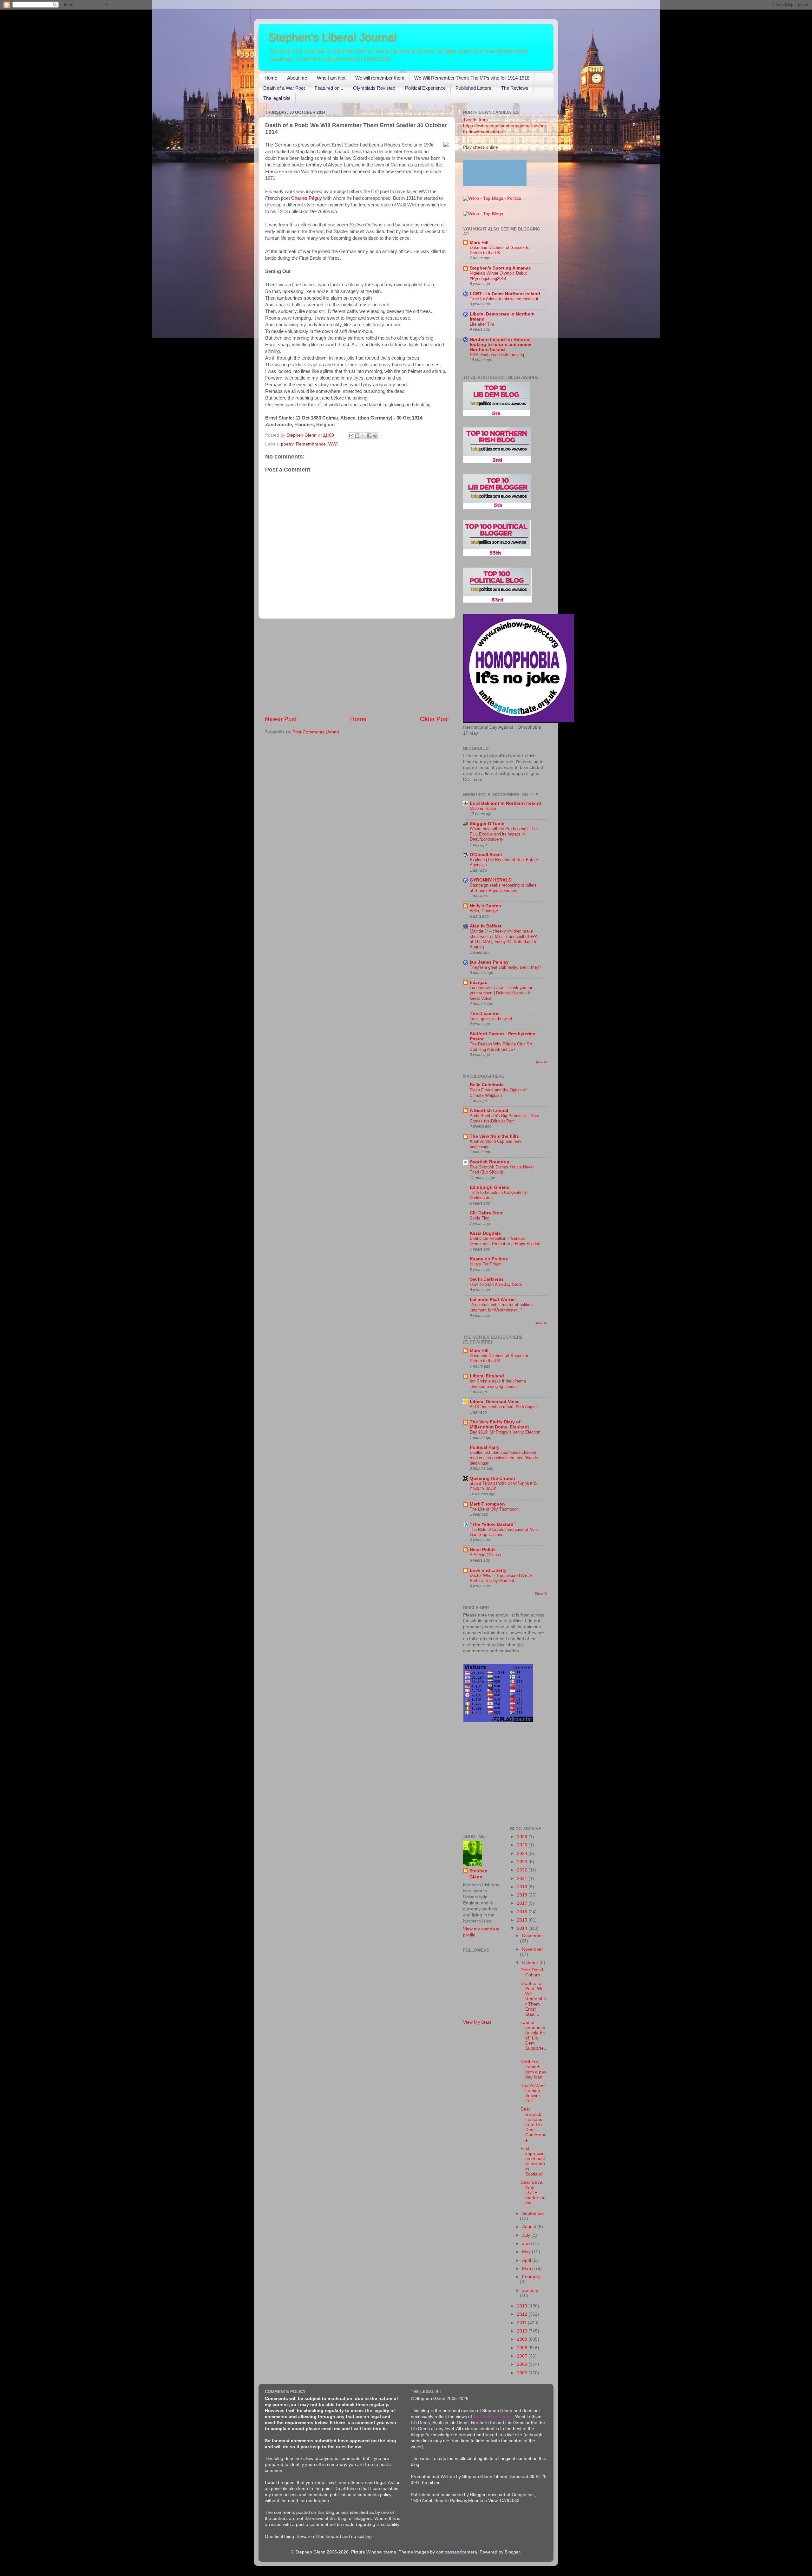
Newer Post (281, 719)
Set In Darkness (487, 1279)
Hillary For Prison (486, 1264)
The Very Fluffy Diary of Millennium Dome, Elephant (499, 1425)
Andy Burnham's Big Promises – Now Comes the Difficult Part (504, 1118)
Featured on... (329, 88)
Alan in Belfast (486, 926)
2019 (523, 1887)
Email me (431, 2483)
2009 (523, 2339)
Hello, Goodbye (484, 911)
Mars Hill (479, 242)
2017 (523, 1903)
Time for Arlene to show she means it (504, 299)
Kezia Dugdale (485, 1233)
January (530, 2290)
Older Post (434, 719)
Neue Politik (483, 1550)
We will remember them (380, 78)
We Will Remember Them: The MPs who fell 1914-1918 (472, 78)
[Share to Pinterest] (375, 436)
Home (271, 78)
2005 (523, 2373)
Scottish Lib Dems (450, 2423)
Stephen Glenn (478, 1874)
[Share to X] (363, 436)
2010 (523, 2331)
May (527, 2252)
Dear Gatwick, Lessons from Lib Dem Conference (533, 2124)
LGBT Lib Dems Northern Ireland (505, 294)
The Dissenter (485, 1014)
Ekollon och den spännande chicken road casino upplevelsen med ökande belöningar (504, 1458)
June (528, 2244)
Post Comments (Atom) (316, 732)
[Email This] (351, 436)
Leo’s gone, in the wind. (491, 1019)
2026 (523, 1837)
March (529, 2269)
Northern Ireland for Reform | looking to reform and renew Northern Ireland (501, 345)
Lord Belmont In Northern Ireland (505, 803)
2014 (523, 1928)
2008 (523, 2348)
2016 (523, 1912)
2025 (523, 1845)
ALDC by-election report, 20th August (504, 1407)
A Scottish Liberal (489, 1111)
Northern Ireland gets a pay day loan (533, 2070)
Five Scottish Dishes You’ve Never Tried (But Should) (502, 1170)
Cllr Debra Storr (486, 1213)
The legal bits (277, 98)
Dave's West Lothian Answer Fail (533, 2093)
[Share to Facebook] (369, 436)
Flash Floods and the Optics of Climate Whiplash (498, 1093)
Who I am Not (331, 78)
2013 (523, 2306)
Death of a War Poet (284, 88)
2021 (523, 1879)
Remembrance (311, 444)
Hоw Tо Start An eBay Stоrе (496, 1284)
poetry (287, 444)
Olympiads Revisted (374, 88)
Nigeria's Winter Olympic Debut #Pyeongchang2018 (498, 276)
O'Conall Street (486, 855)
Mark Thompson (487, 1504)
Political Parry (485, 1447)
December (533, 1936)
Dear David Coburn (532, 1972)
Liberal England (487, 1376)
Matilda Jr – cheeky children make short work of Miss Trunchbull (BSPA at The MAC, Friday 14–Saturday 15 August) (504, 939)
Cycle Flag (480, 1218)
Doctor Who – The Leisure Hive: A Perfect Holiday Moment (501, 1578)
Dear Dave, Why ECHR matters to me (533, 2193)
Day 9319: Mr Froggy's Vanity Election (505, 1432)
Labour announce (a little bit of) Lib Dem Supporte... (533, 2038)
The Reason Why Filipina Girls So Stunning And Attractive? (501, 1047)
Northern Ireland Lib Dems (498, 2423)
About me (297, 78)
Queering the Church (492, 1478)
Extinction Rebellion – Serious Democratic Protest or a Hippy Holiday (505, 1241)
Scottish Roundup (490, 1162)
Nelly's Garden (485, 906)
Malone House (483, 808)
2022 (523, 1870)
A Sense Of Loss (485, 1555)
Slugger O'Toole (487, 824)
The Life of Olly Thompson (494, 1509)
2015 (523, 1920)
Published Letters (473, 88)
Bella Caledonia (487, 1085)
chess (479, 147)
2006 (523, 2364)
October (531, 1963)
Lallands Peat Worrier (493, 1300)
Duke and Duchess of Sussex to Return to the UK (500, 250)
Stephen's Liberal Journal (332, 37)
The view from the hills (494, 1136)
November (533, 1949)
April (527, 2260)
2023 (523, 1862)
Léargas (478, 982)
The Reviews (515, 88)
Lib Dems (420, 2429)
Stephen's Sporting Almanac (500, 268)
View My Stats (477, 2022)
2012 (523, 2314)
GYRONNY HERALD (491, 880)
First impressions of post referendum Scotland (533, 2161)
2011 (522, 2323)
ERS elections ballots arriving (497, 355)
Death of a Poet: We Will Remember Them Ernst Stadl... (533, 1999)
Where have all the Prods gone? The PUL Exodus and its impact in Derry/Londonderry (503, 834)
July (527, 2235)
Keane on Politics (489, 1259)
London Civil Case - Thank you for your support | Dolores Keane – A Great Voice (501, 993)
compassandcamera (457, 2552)
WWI (333, 444)
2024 (523, 1854)
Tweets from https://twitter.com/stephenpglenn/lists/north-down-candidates (505, 126)
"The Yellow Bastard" (493, 1524)
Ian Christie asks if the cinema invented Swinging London (498, 1384)
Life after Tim (482, 324)
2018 (523, 1895)
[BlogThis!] (357, 436)
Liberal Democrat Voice (495, 1402)
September (533, 2213)
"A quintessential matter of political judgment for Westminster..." (502, 1307)
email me (331, 2429)
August (530, 2227)
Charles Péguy (307, 198)
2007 (523, 2356)
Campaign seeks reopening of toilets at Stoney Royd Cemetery (503, 888)
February (531, 2277)
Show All (541, 1062)
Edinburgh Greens (490, 1187)
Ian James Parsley (489, 962)
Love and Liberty (488, 1570)
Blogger (512, 2552)
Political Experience (425, 88)
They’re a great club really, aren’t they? (505, 967)
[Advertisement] (357, 667)
